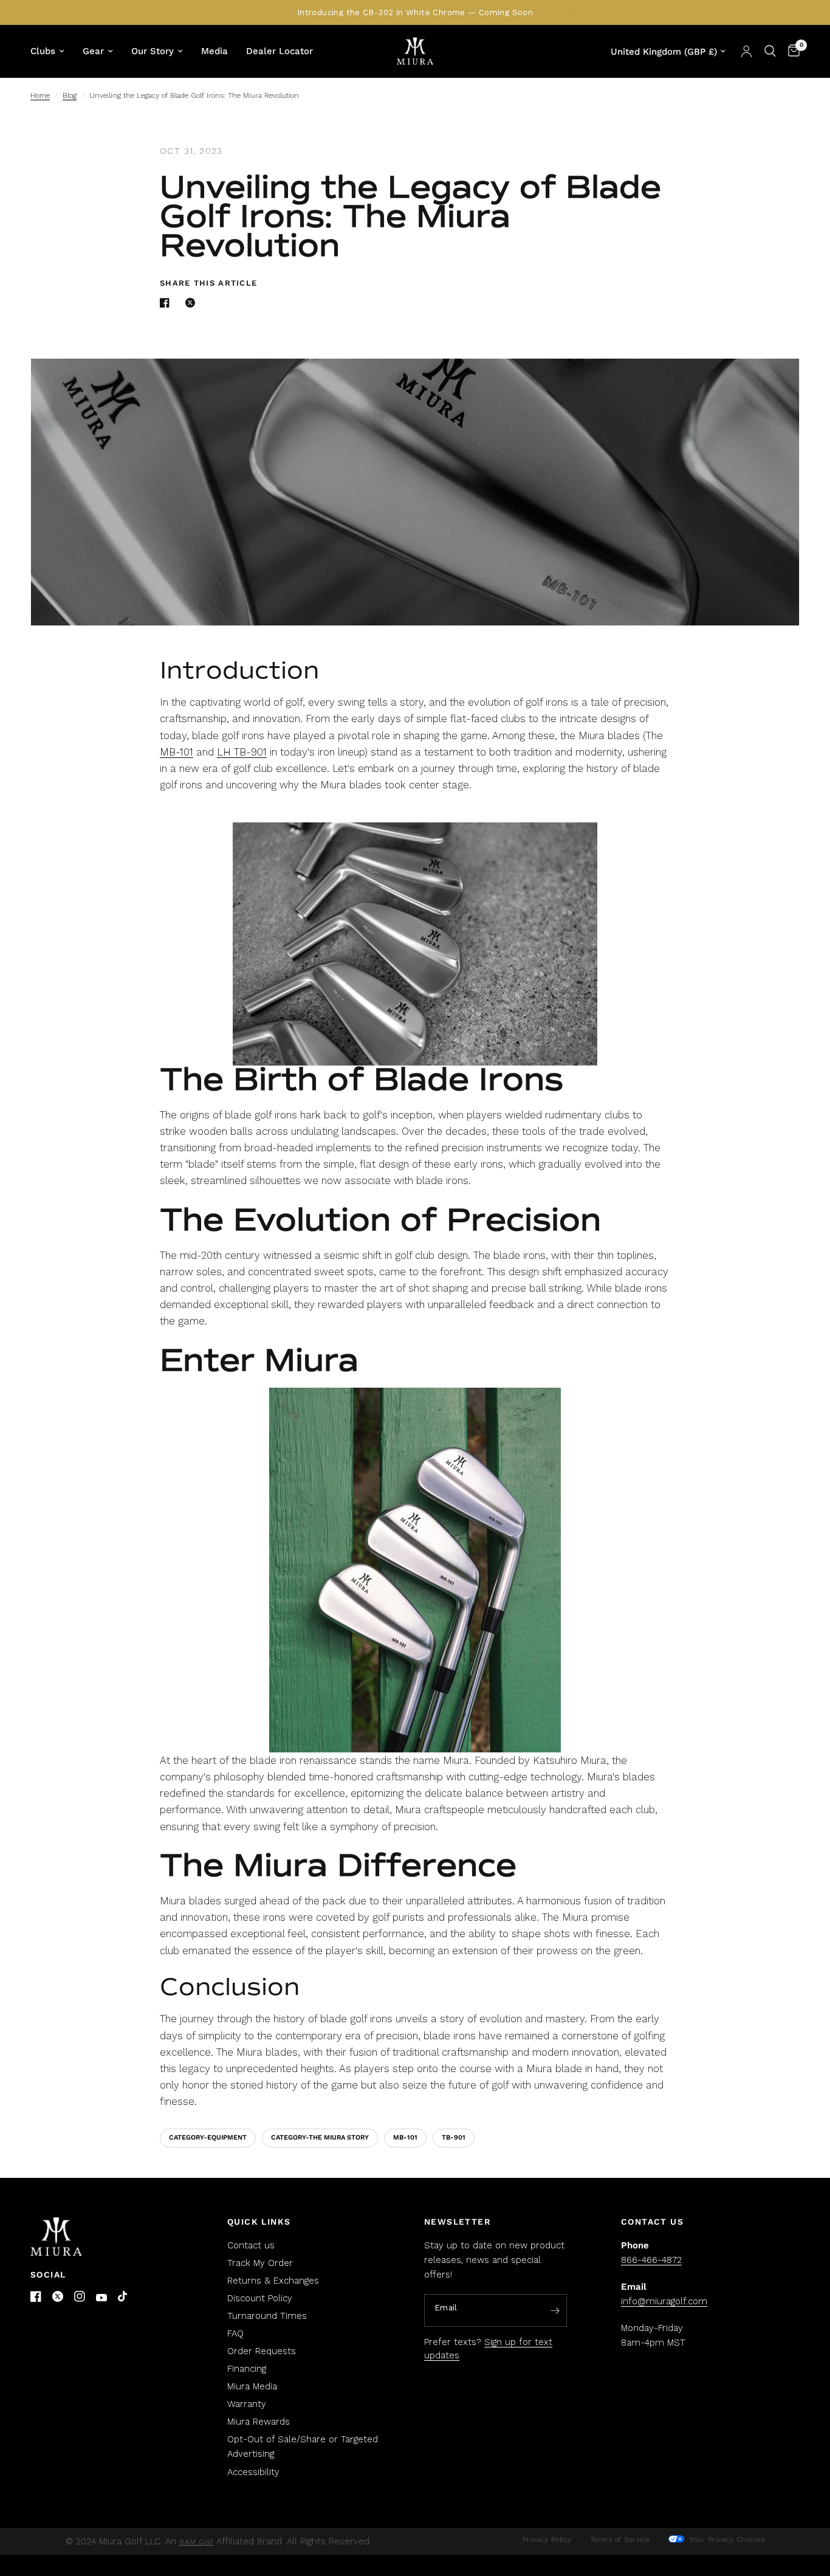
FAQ (235, 2333)
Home (40, 95)
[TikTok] (123, 2297)
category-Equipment (208, 2137)
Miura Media (252, 2386)
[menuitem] (52, 51)
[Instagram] (80, 2296)
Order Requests (262, 2351)
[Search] (770, 51)
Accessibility (253, 2472)
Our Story (153, 51)
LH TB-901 (242, 752)
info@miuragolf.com (664, 2301)
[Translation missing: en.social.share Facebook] (167, 303)
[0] (791, 51)
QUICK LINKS (259, 2222)
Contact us (251, 2245)
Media (214, 51)
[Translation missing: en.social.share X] (193, 303)
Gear (93, 51)
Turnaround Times (267, 2316)
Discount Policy (260, 2298)
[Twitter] (58, 2296)
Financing (247, 2369)
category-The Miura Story (320, 2137)
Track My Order (260, 2263)
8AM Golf (196, 2542)
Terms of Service (620, 2540)
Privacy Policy (547, 2540)
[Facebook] (36, 2296)
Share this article (208, 283)
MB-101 (177, 752)
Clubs (43, 51)
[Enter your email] (555, 2311)
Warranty (247, 2404)
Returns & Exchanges (273, 2281)
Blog (70, 95)
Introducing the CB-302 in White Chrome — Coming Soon (415, 12)
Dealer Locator (280, 51)
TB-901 (454, 2137)
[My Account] (746, 51)
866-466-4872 (651, 2260)
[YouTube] (101, 2298)
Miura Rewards (259, 2422)
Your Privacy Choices (726, 2540)
